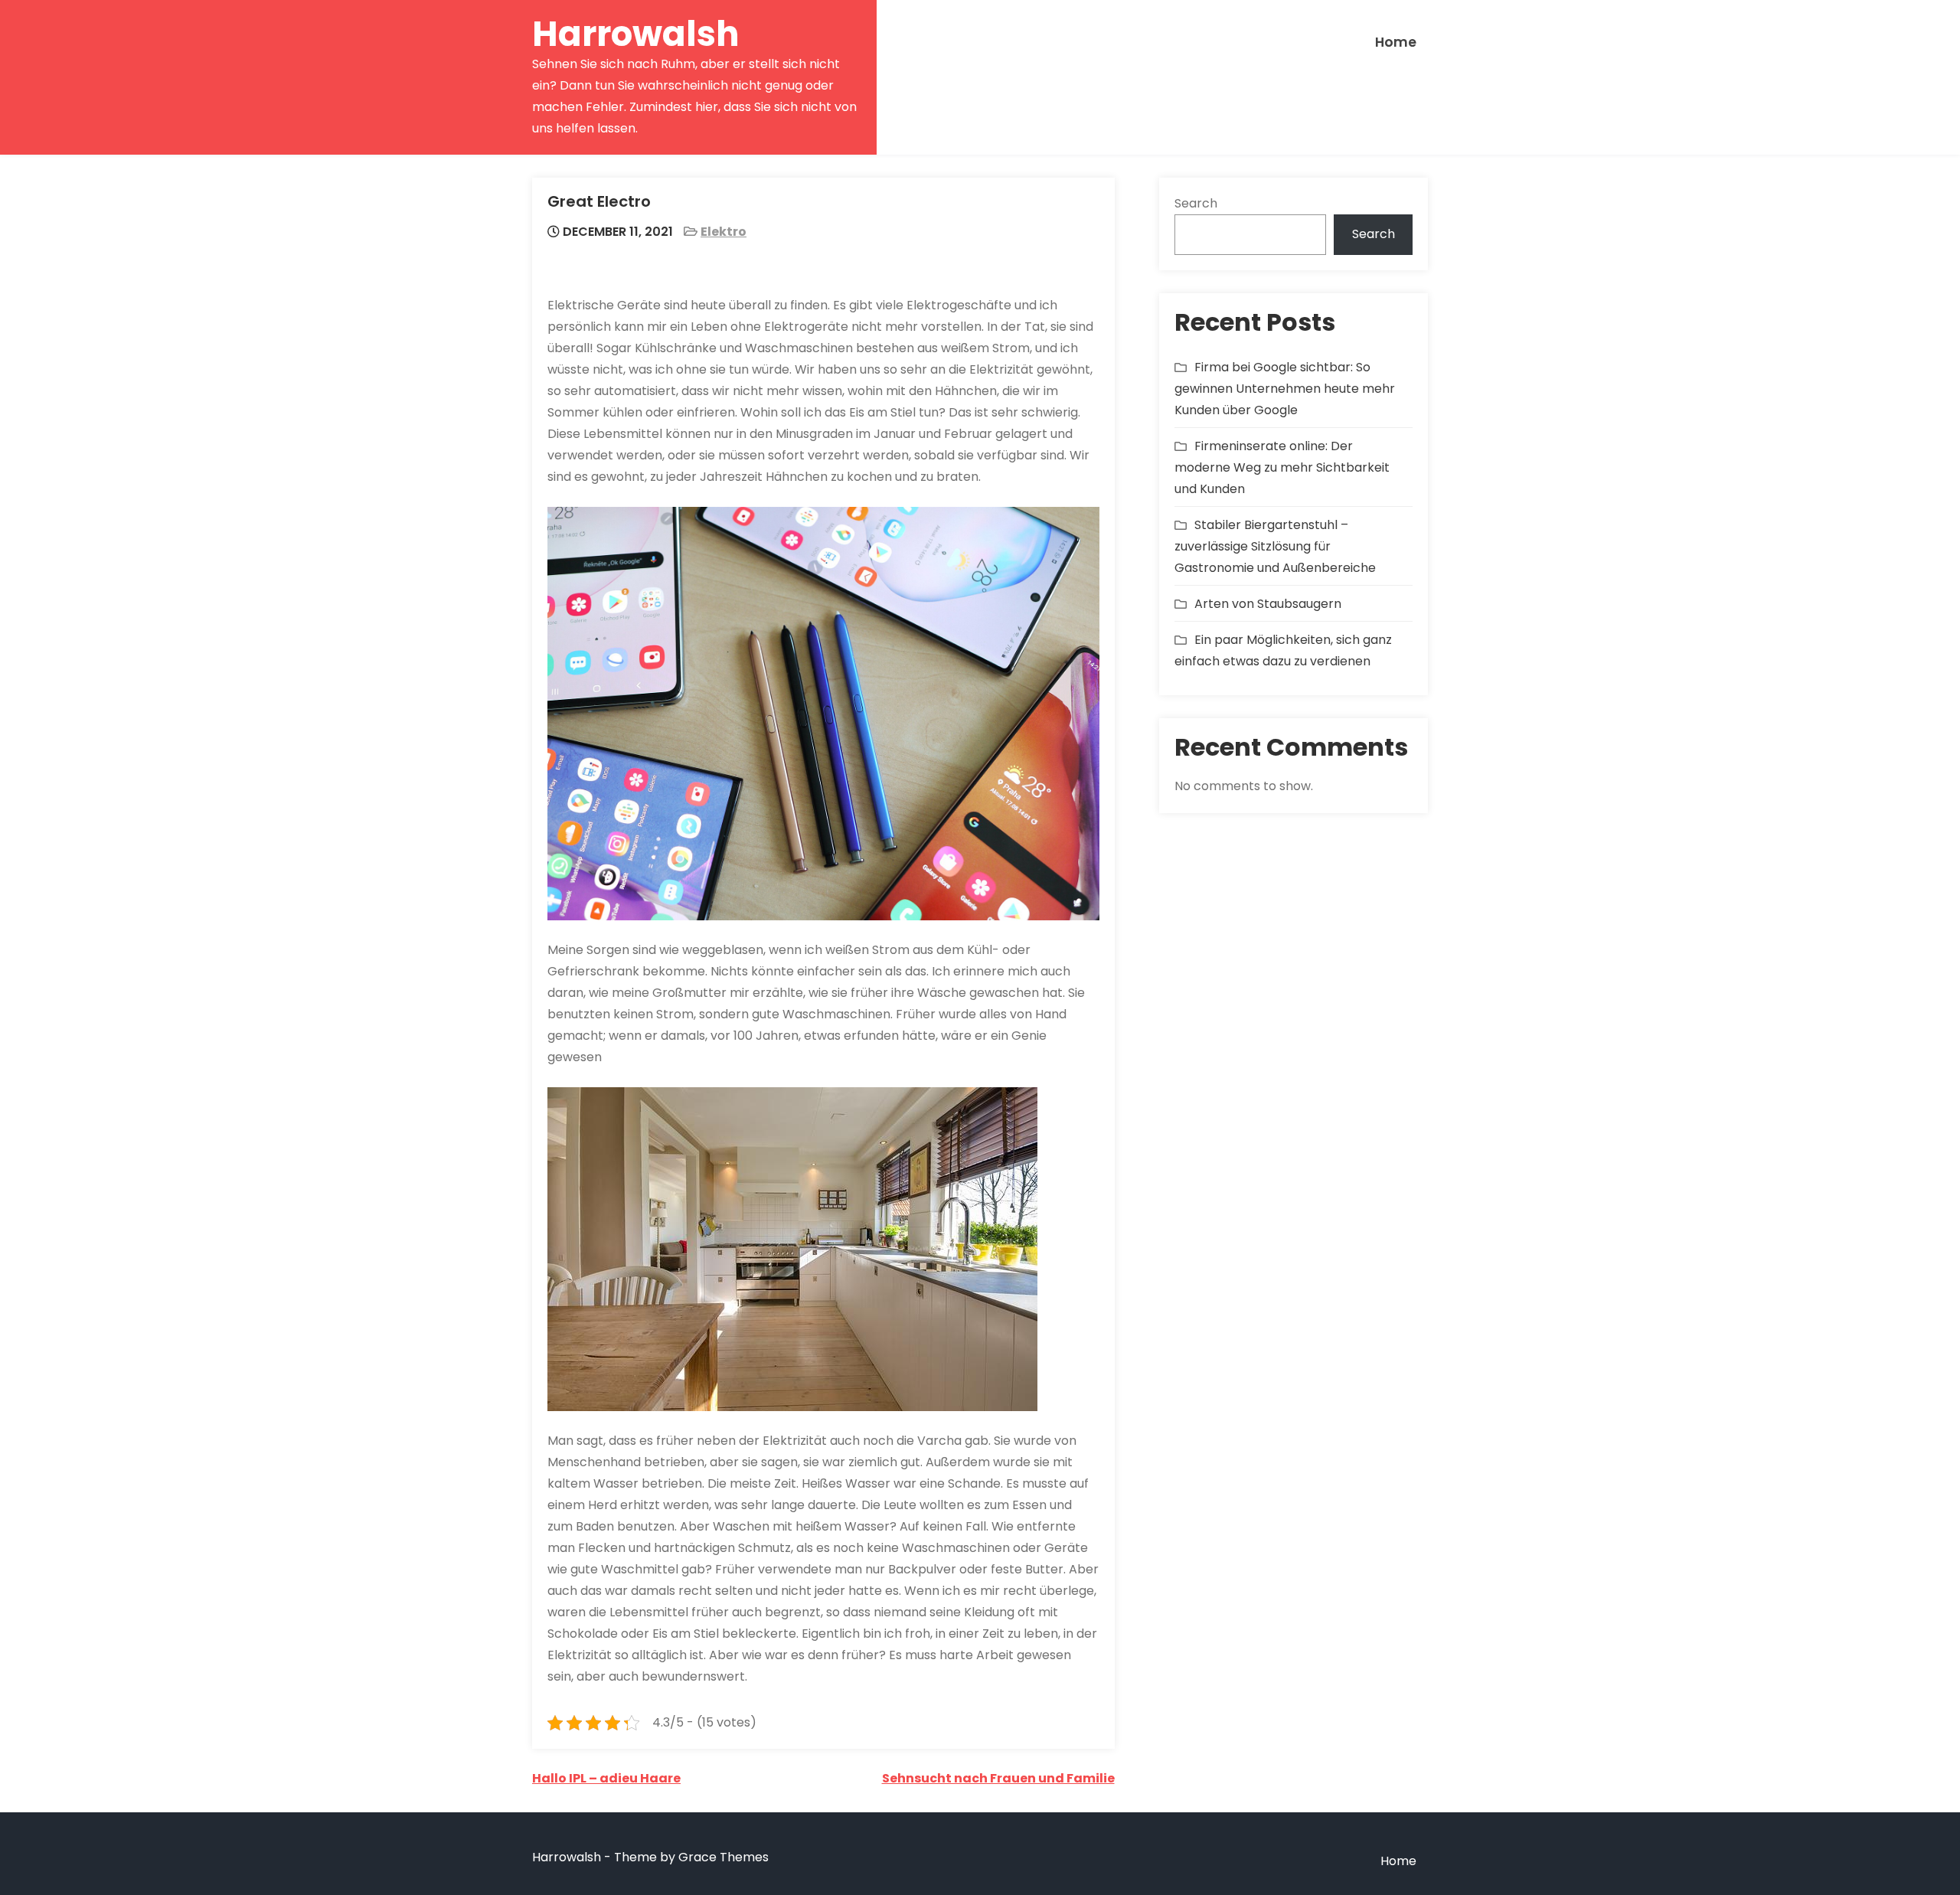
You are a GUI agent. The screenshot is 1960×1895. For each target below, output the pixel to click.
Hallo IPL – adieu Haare (606, 1778)
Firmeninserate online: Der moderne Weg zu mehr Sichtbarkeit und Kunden (1282, 467)
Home (1396, 42)
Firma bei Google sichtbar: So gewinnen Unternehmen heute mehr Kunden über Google (1285, 389)
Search (1196, 203)
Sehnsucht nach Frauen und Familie (998, 1778)
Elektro (724, 232)
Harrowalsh (636, 34)
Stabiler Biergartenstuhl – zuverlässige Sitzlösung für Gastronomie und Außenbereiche (1275, 546)
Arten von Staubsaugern (1268, 604)
